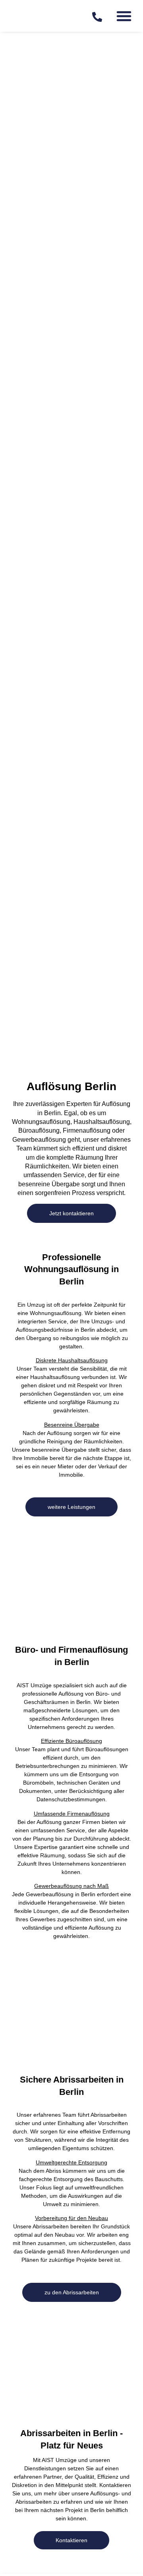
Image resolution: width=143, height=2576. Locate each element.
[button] (124, 16)
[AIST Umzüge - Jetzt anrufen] (97, 17)
